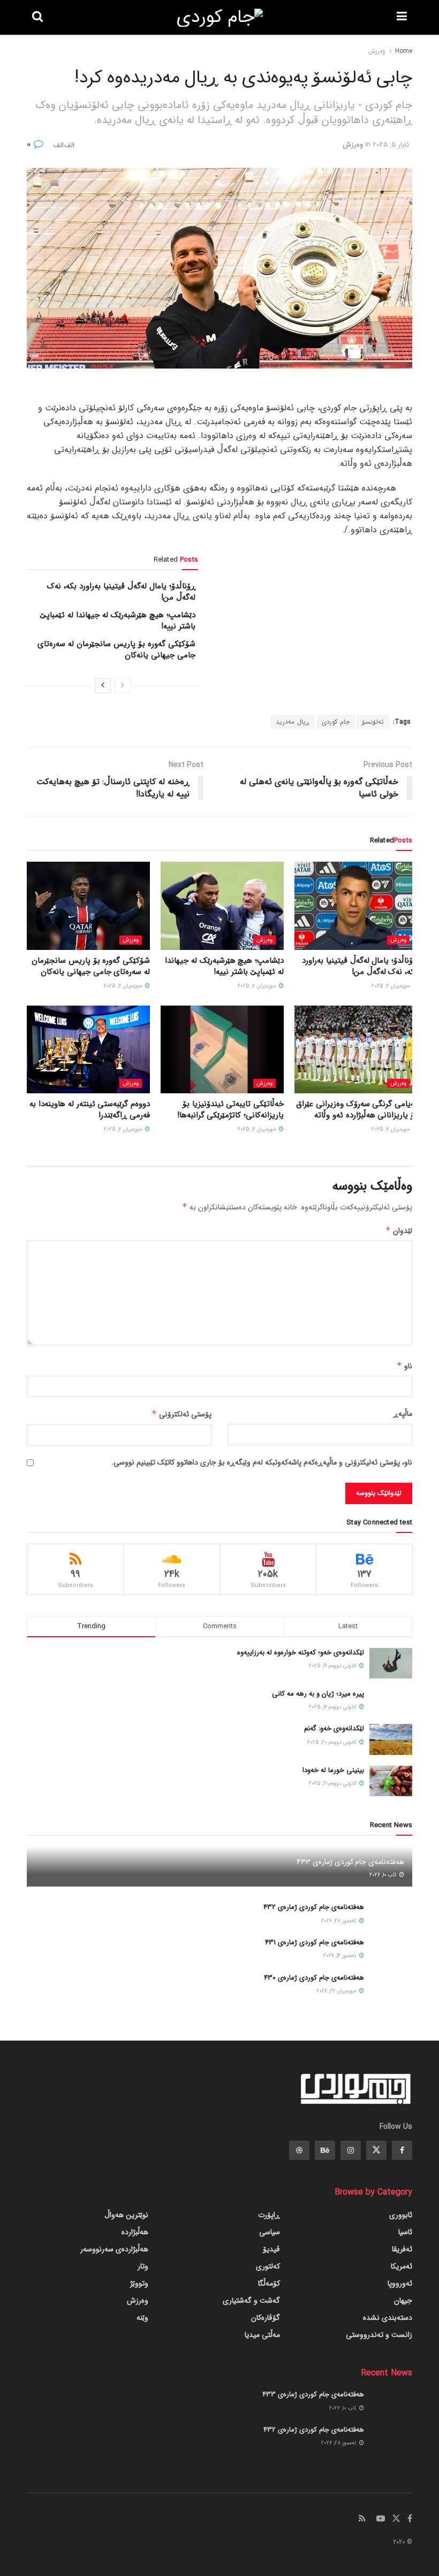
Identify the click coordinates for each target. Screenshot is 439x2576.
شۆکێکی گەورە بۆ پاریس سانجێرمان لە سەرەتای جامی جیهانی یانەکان (116, 650)
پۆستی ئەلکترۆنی (181, 1414)
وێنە (142, 2318)
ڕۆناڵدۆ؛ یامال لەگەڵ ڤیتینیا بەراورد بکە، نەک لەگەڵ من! (121, 592)
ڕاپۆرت (269, 2215)
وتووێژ (139, 2283)
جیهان (403, 2301)
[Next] (103, 686)
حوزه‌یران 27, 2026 (337, 1991)
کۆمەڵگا (269, 2283)
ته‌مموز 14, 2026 (341, 1956)
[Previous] (123, 686)
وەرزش (377, 51)
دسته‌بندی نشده (388, 2318)
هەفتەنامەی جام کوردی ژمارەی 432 (314, 1907)
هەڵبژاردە (135, 2232)
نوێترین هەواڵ (126, 2215)
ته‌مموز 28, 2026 (340, 1921)
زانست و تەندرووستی (379, 2335)
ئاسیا (405, 2232)
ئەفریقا (402, 2249)
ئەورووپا (400, 2283)
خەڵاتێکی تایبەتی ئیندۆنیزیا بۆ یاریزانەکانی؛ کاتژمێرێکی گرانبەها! (230, 1110)
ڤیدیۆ (271, 2249)
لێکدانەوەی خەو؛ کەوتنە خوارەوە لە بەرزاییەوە (301, 1653)
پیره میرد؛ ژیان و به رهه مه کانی (318, 1694)
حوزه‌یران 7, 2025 (392, 986)
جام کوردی (336, 722)
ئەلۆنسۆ (373, 722)
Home (404, 51)
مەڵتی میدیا (262, 2335)
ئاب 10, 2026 (384, 1875)
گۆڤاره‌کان (266, 2318)
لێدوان (399, 1231)
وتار (143, 2266)
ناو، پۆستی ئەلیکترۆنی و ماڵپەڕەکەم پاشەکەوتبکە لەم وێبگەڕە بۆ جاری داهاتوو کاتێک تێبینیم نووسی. (262, 1462)
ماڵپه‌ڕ (403, 1414)
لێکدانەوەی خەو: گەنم (334, 1728)
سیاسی (270, 2232)
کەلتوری (268, 2266)
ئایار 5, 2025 (391, 145)
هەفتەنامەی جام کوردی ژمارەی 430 (314, 1978)
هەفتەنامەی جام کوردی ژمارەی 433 (350, 1862)
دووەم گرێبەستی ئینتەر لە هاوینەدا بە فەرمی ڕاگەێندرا (90, 1110)
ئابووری (401, 2215)
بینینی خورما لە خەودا (333, 1770)
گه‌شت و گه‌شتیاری (251, 2301)
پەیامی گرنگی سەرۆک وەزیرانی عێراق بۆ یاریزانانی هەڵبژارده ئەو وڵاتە (357, 1110)
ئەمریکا (402, 2266)
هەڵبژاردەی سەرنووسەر (114, 2249)
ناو (404, 1366)
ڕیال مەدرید (293, 722)
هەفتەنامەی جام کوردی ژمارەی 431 (315, 1942)
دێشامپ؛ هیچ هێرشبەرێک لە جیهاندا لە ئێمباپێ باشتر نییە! (118, 621)
